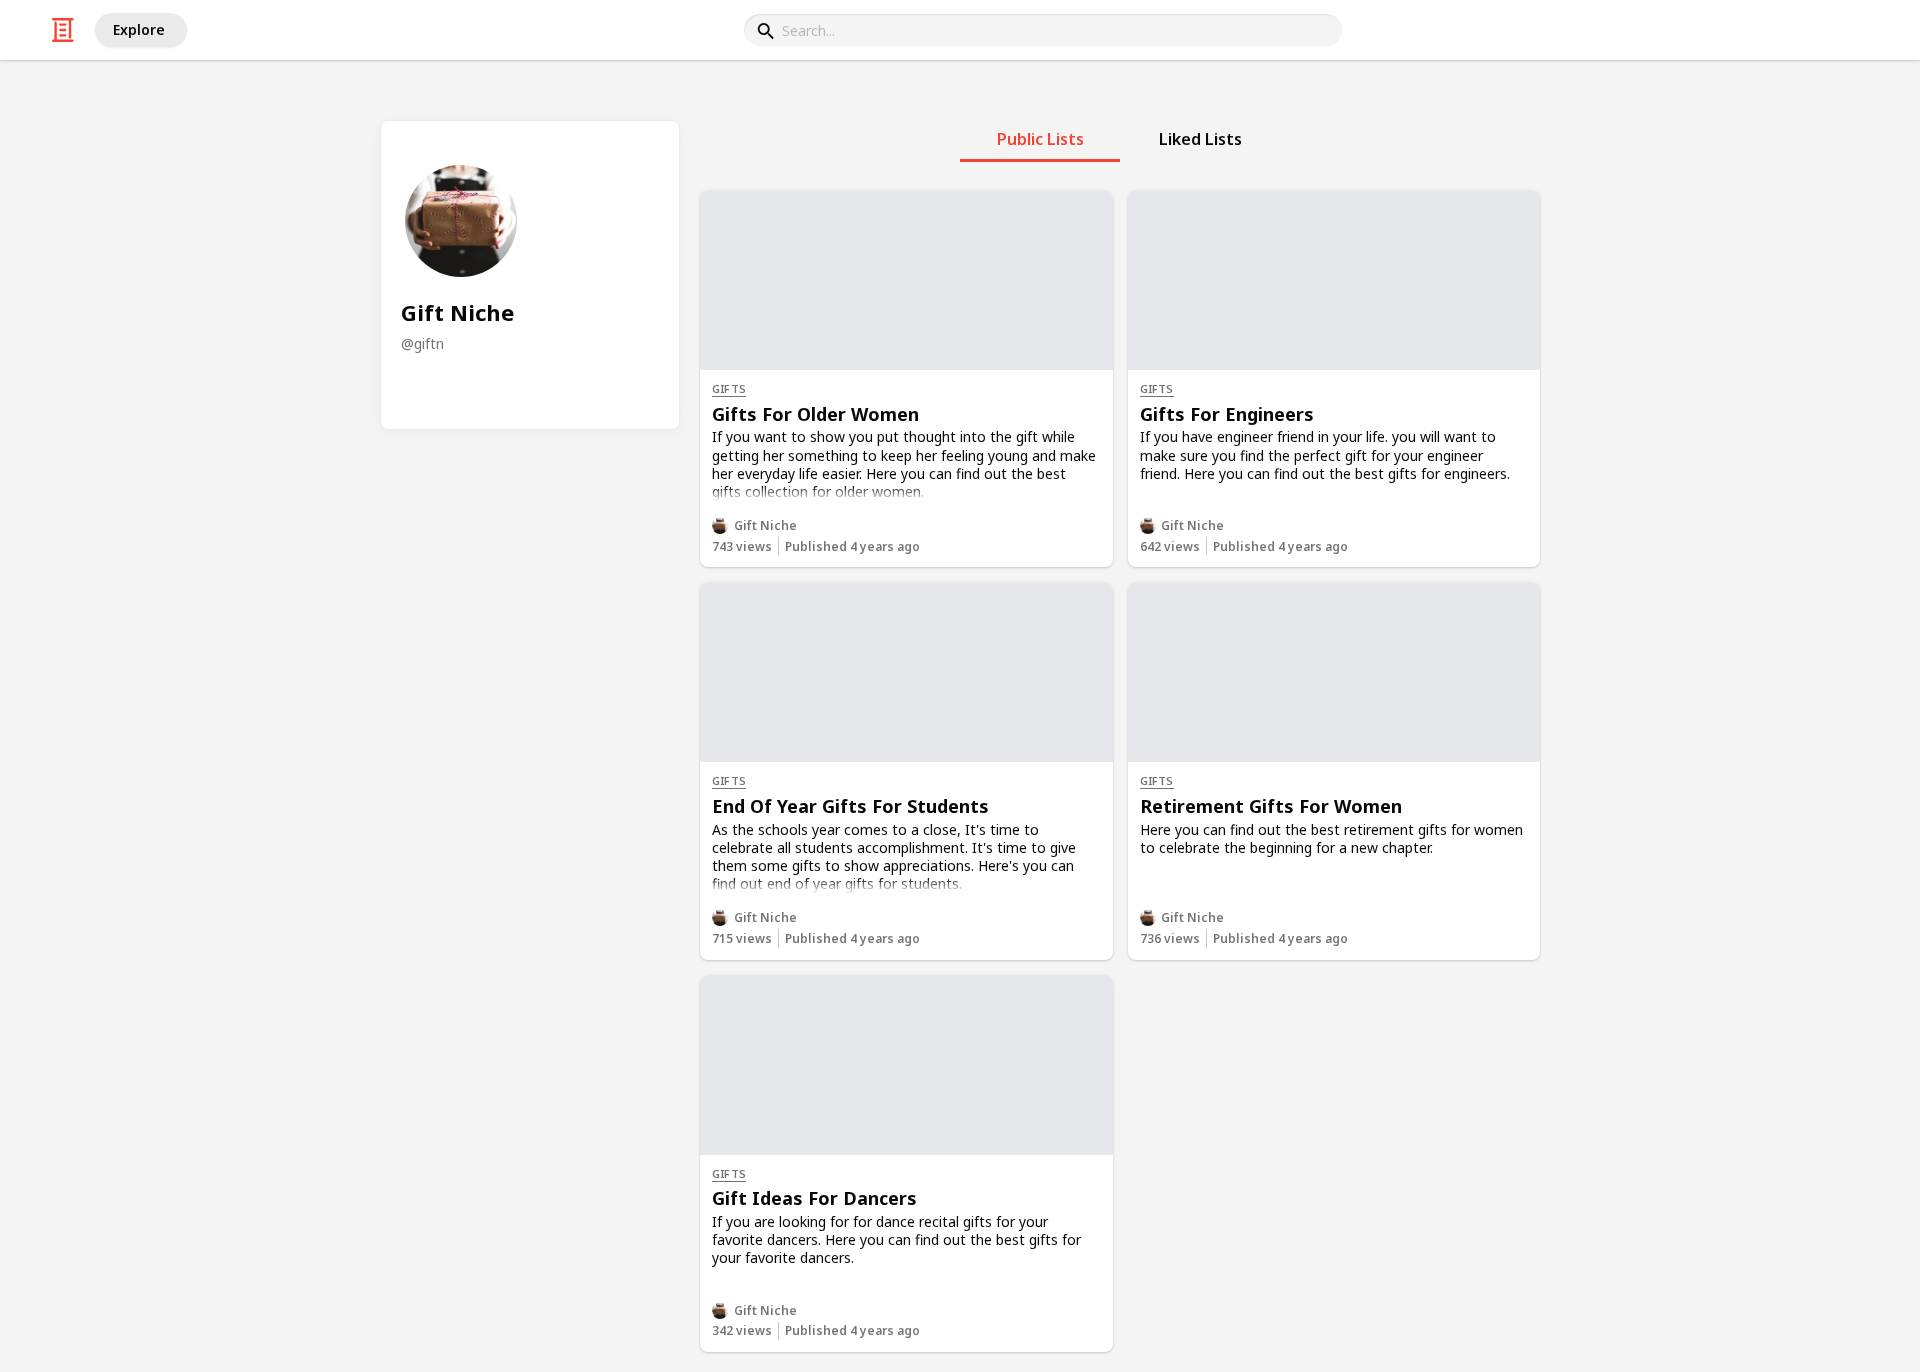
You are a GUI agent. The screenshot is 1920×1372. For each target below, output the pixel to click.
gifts (729, 388)
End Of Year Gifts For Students (850, 806)
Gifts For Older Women (815, 414)
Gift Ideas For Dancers (814, 1198)
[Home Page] (63, 30)
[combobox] (1043, 30)
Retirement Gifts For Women (1271, 806)
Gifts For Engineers (1227, 414)
